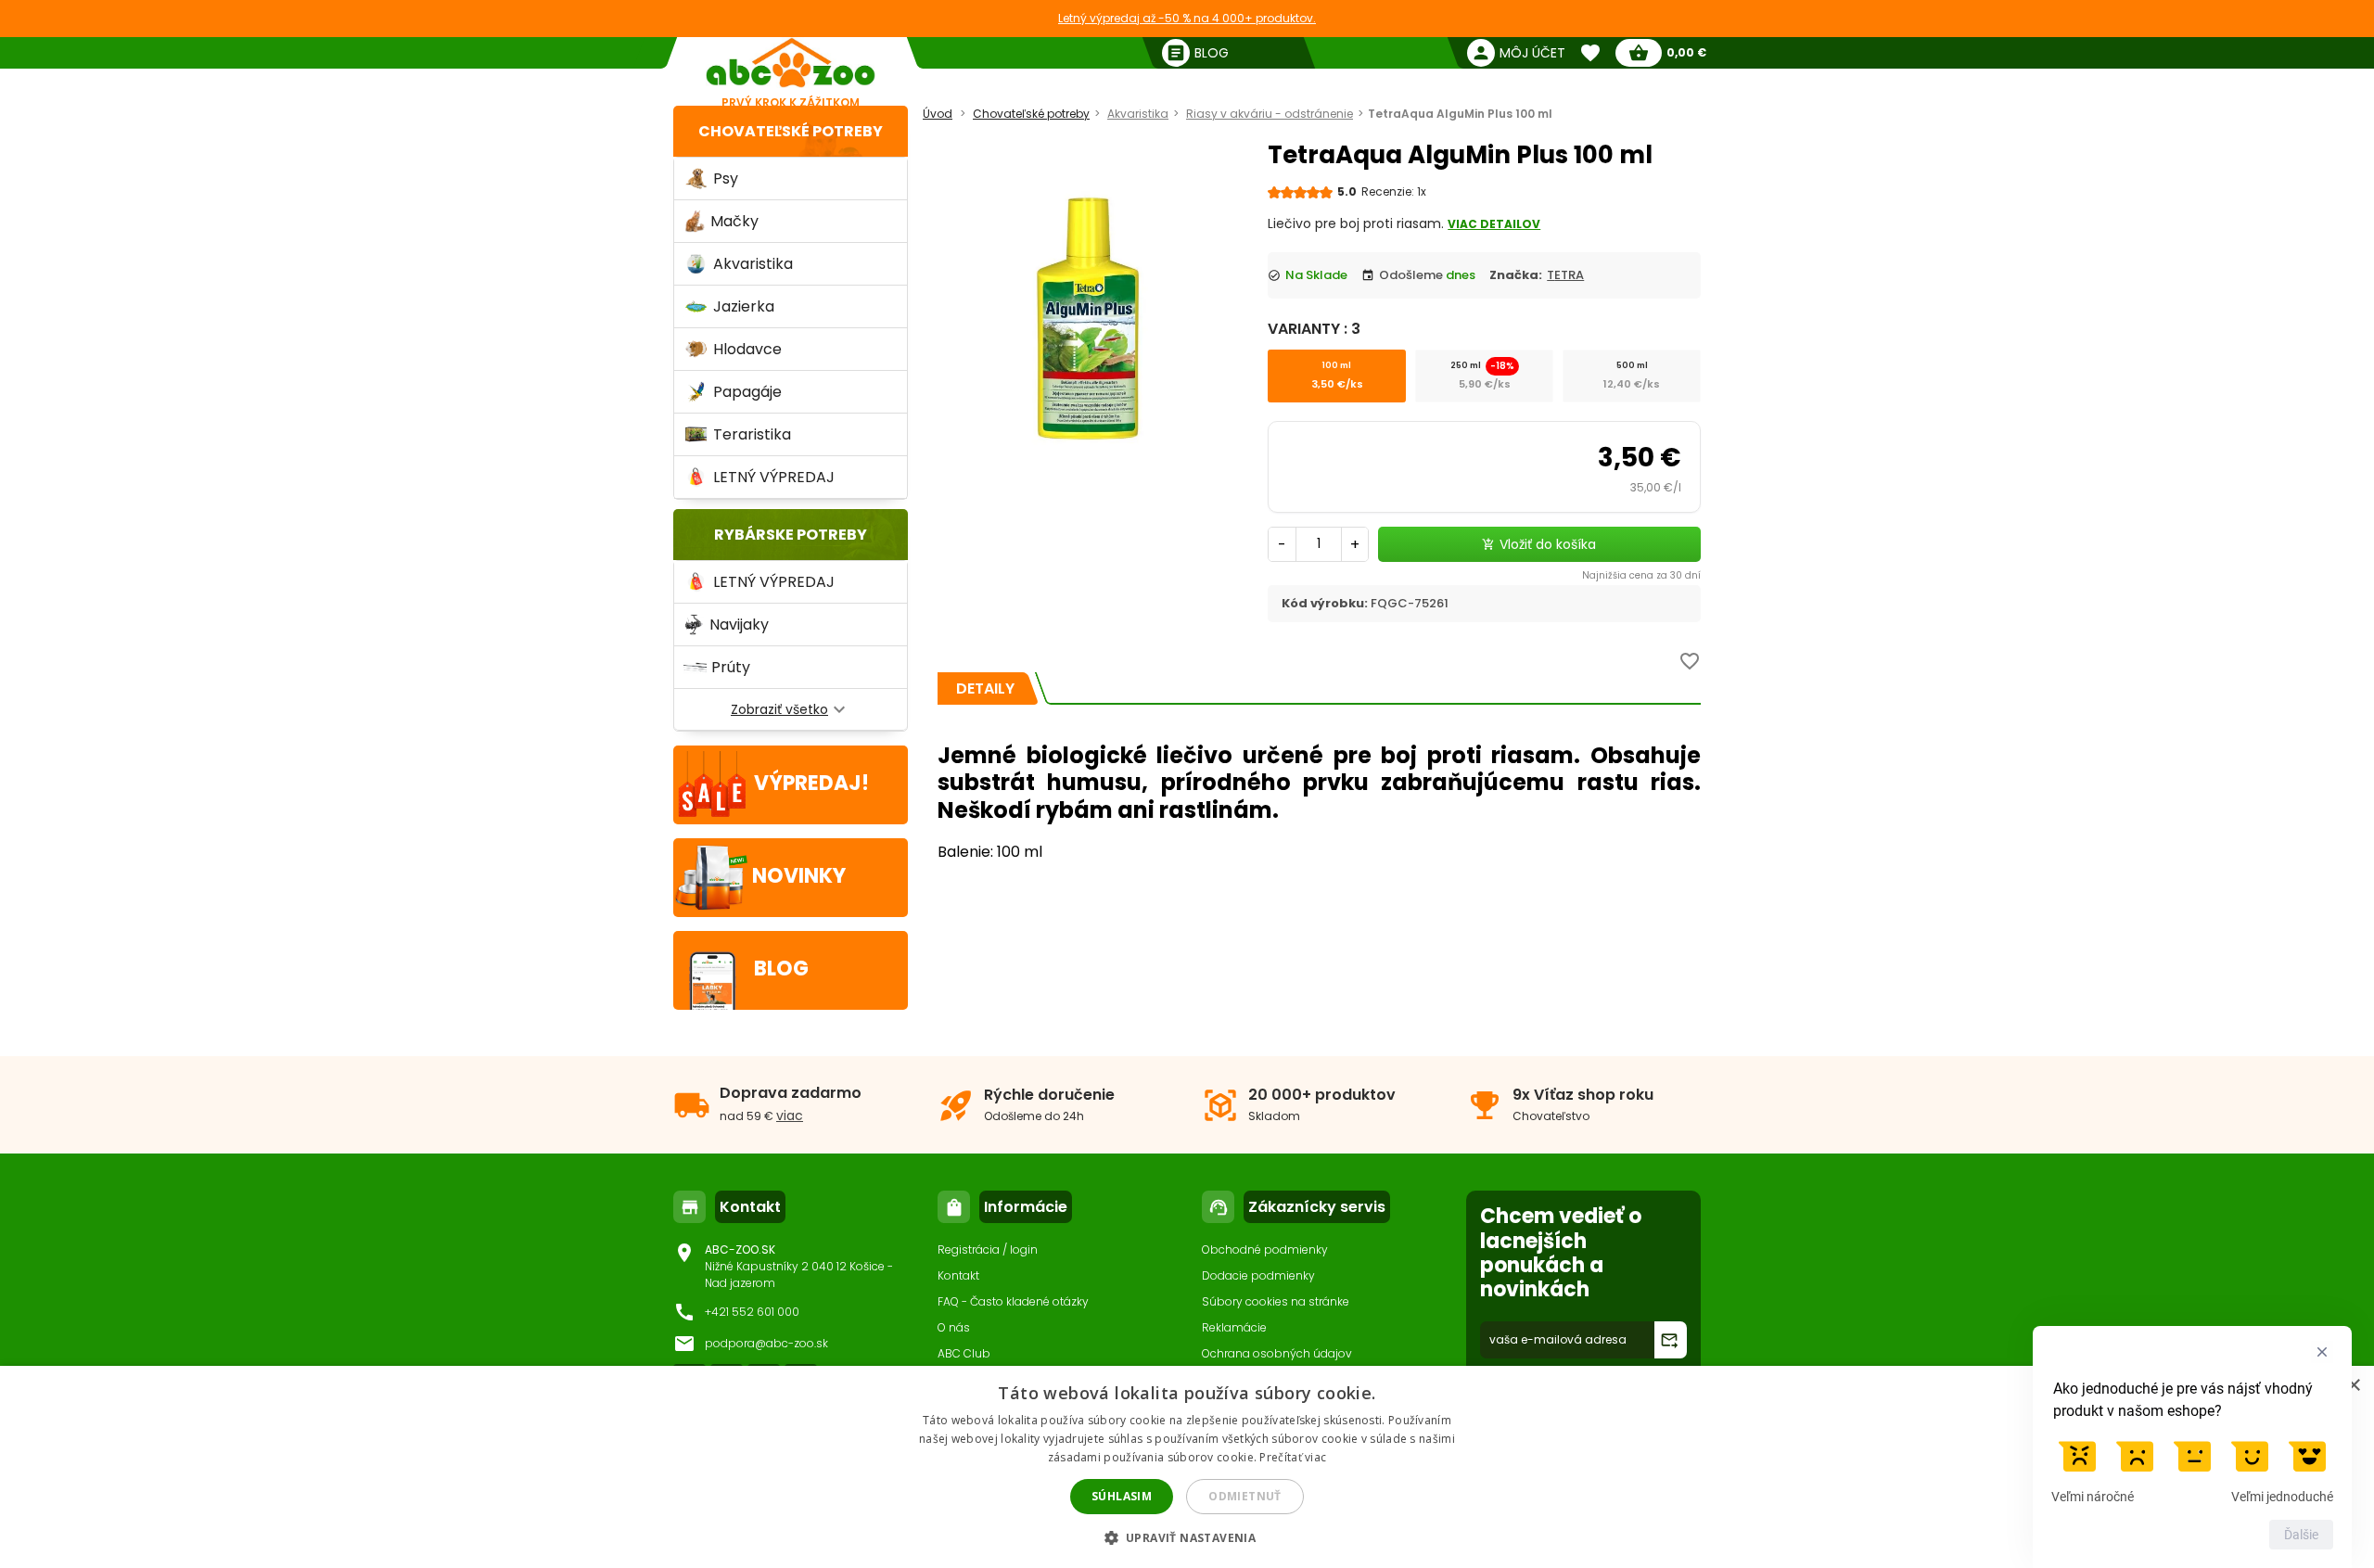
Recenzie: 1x (1394, 191)
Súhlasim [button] (1122, 1496)
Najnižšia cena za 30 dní (1641, 575)
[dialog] (1187, 1467)
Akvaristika (1138, 114)
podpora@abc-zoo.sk (766, 1343)
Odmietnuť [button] (1245, 1496)
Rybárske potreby (791, 535)
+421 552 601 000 (752, 1312)
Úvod (938, 114)
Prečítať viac (1293, 1457)
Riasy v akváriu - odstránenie (1270, 114)
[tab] (985, 688)
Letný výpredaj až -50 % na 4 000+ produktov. (1187, 18)
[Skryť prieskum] (2322, 1352)
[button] (1187, 1537)
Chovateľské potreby (791, 131)
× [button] (2353, 1386)
